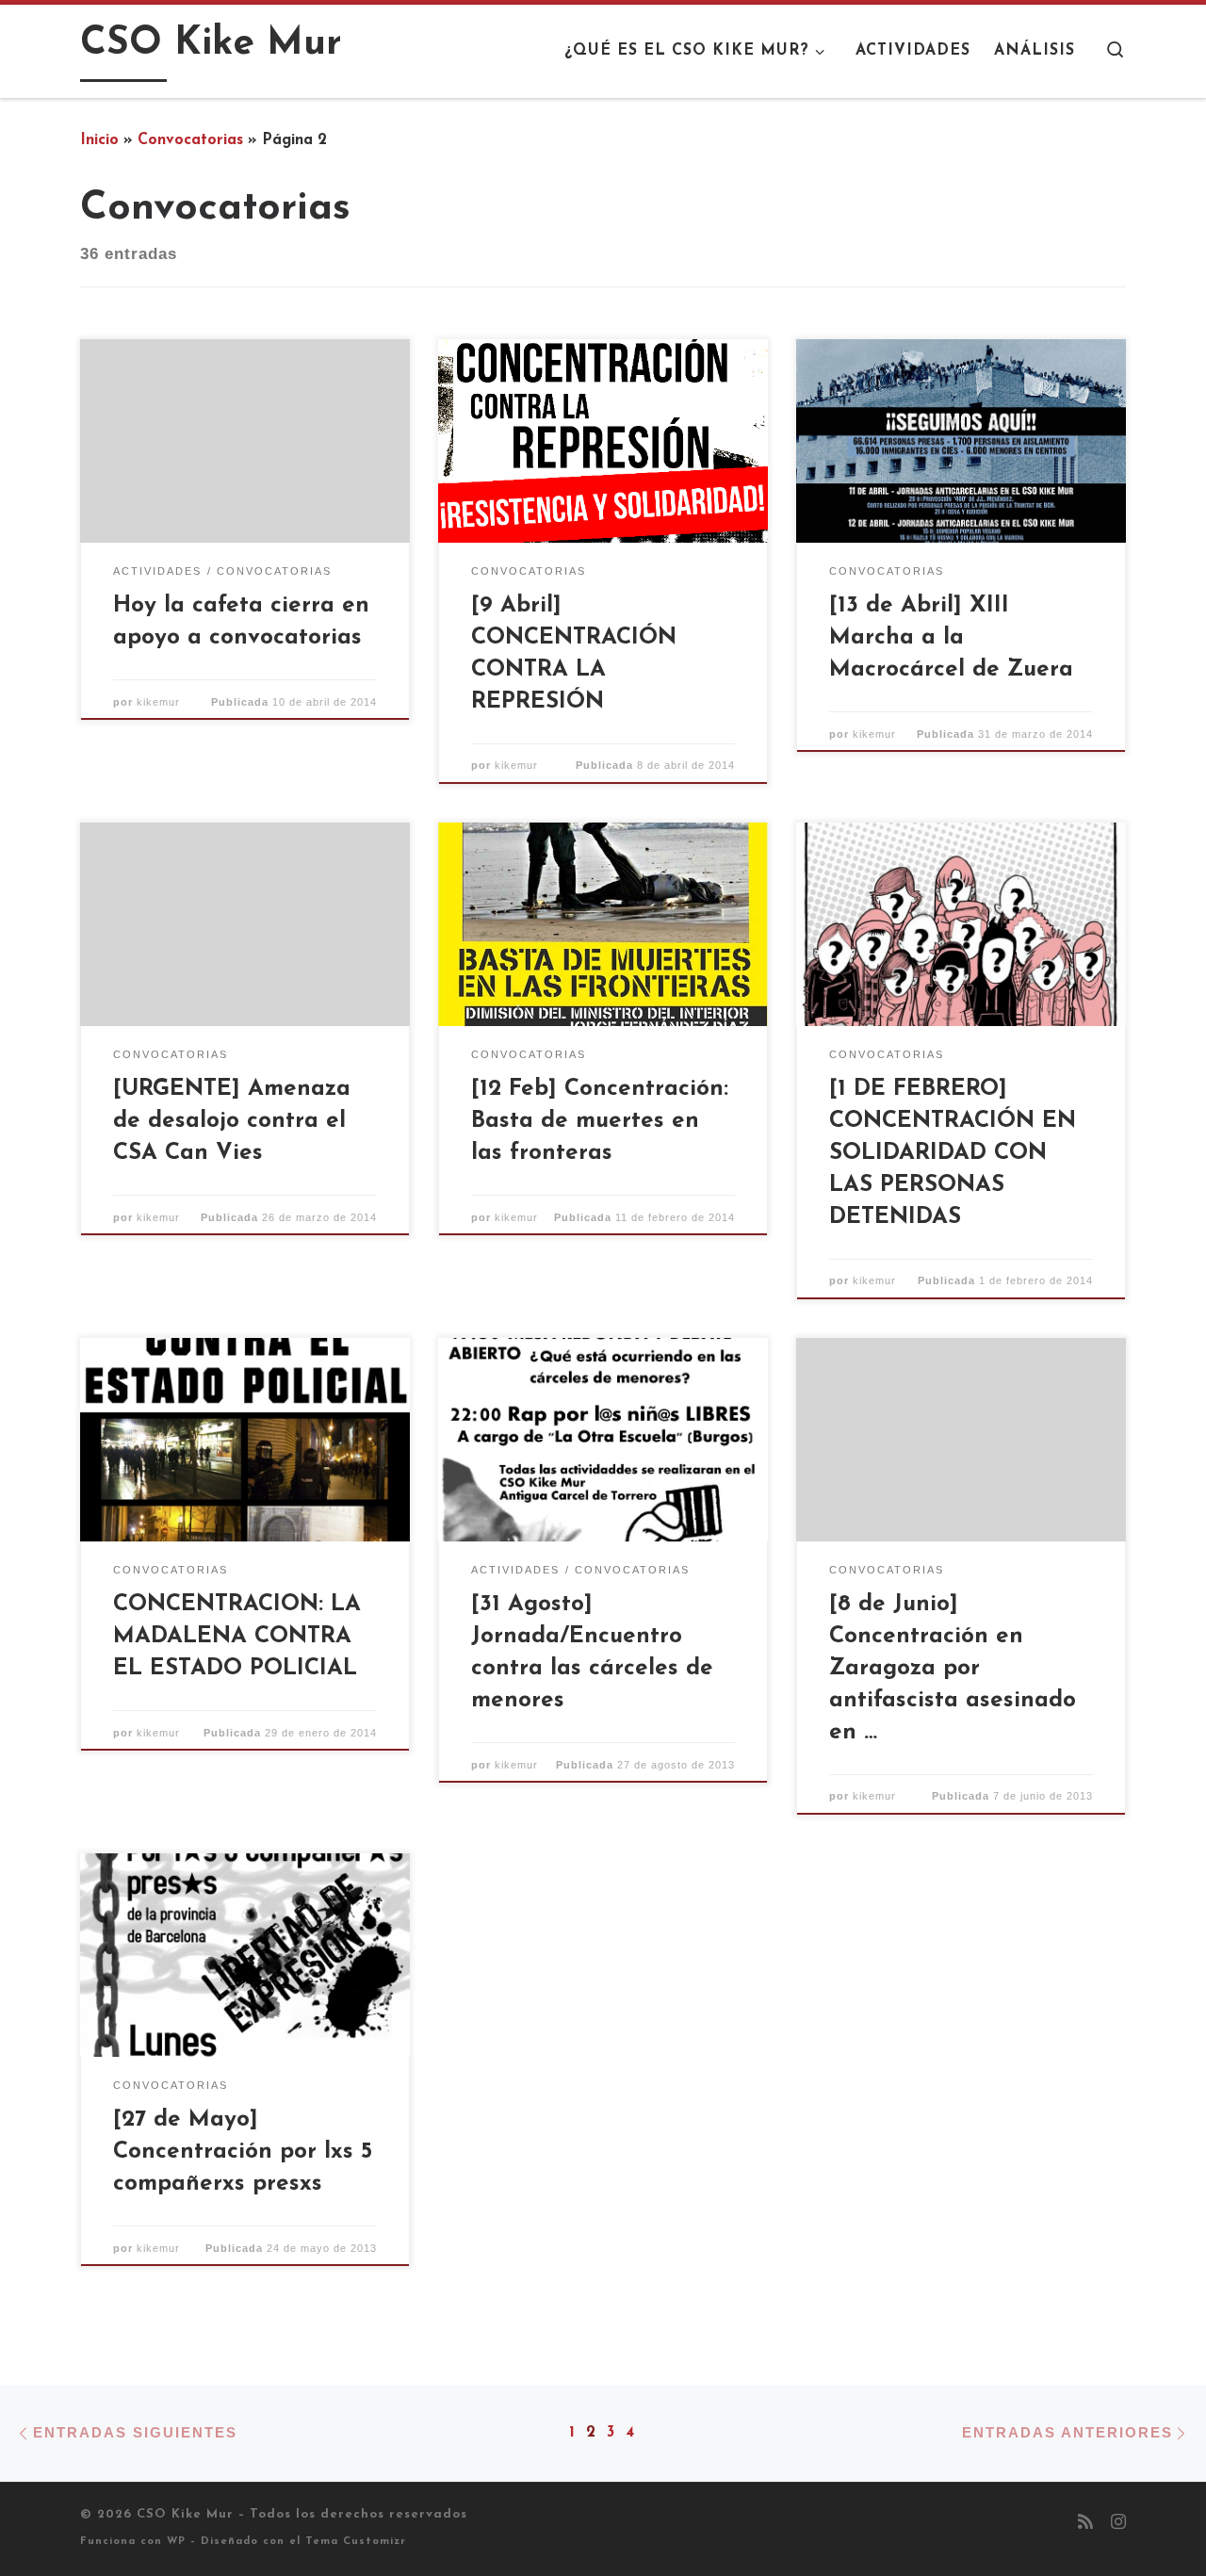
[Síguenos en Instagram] (1118, 2524)
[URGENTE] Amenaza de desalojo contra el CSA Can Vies (232, 1121)
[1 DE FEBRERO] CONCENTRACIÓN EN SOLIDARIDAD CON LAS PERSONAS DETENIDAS (953, 1153)
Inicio (99, 140)
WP (176, 2542)
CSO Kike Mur (185, 2514)
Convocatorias (190, 140)
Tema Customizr (356, 2542)
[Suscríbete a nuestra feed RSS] (1085, 2524)
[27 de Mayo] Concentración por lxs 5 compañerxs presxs (243, 2152)
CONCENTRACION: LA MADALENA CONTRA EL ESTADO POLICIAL (237, 1637)
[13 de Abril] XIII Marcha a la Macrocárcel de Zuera (951, 638)
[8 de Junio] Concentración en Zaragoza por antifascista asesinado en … (953, 1668)
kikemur (158, 702)
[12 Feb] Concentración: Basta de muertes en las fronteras (600, 1121)
